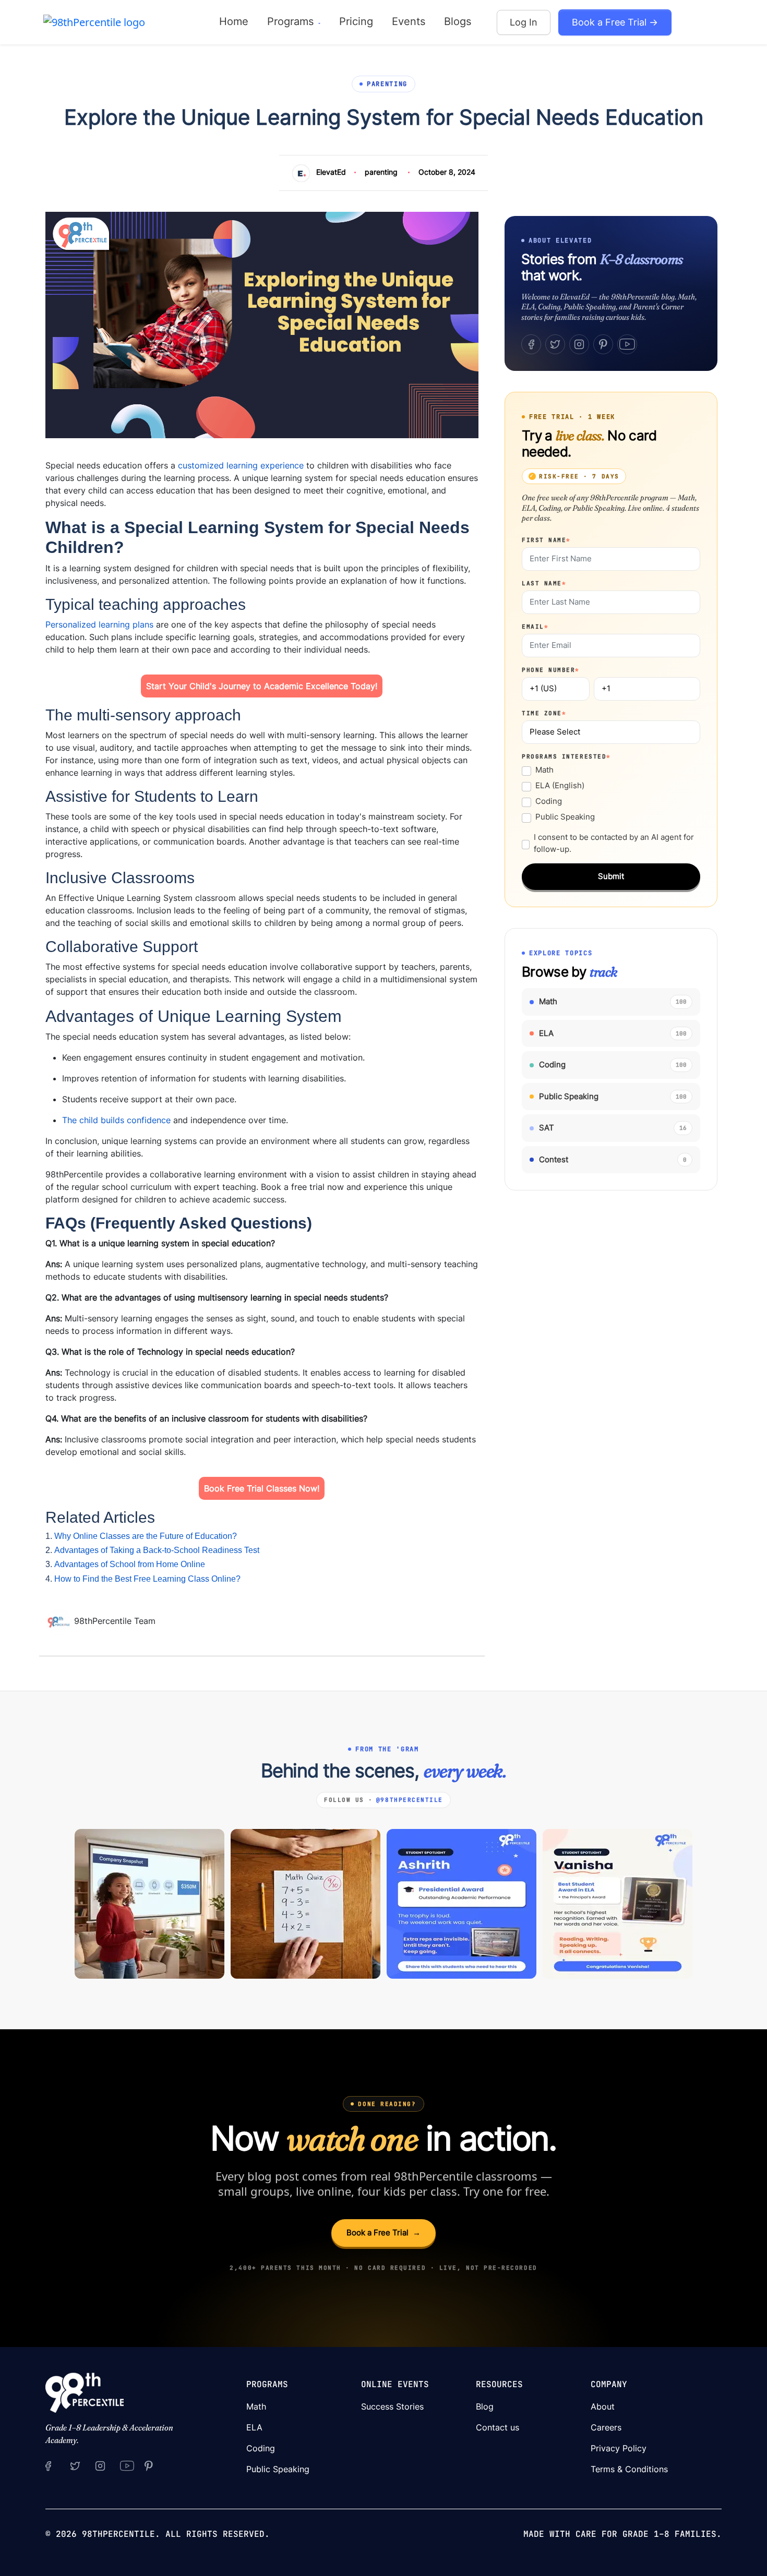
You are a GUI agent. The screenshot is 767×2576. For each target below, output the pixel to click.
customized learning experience (241, 465)
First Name (546, 540)
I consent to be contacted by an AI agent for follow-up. (614, 843)
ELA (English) (560, 785)
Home (234, 21)
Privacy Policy (619, 2448)
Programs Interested (566, 756)
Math (544, 770)
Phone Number (551, 670)
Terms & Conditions (629, 2469)
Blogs (458, 21)
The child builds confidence (116, 1120)
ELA (254, 2427)
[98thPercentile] (94, 22)
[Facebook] (531, 344)
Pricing (356, 21)
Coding (549, 801)
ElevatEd (331, 172)
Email (535, 627)
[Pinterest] (603, 344)
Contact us (498, 2427)
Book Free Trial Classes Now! (262, 1488)
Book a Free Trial (383, 2232)
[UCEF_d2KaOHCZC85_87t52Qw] (127, 2465)
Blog (485, 2406)
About (603, 2406)
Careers (606, 2427)
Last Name (544, 583)
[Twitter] (555, 344)
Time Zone (544, 713)
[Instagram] (579, 344)
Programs (292, 21)
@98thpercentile (410, 1800)
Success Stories (392, 2406)
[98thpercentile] (100, 2465)
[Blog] (60, 1621)
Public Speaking (565, 817)
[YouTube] (627, 344)
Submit (611, 876)
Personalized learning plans (99, 624)
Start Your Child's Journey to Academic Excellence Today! (262, 686)
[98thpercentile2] (48, 2465)
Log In (524, 22)
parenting (381, 172)
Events (409, 21)
